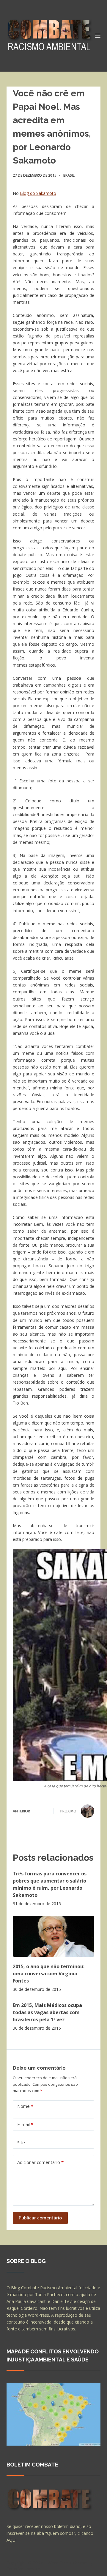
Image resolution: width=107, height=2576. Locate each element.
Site (21, 2142)
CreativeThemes (24, 2569)
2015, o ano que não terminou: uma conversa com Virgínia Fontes (49, 1974)
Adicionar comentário (40, 2162)
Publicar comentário (40, 2218)
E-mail (25, 2124)
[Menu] (98, 36)
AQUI (12, 2540)
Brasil (69, 175)
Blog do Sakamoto (38, 193)
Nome (25, 2106)
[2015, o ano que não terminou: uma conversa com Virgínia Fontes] (54, 1936)
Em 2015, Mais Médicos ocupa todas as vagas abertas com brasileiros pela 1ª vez (47, 2012)
